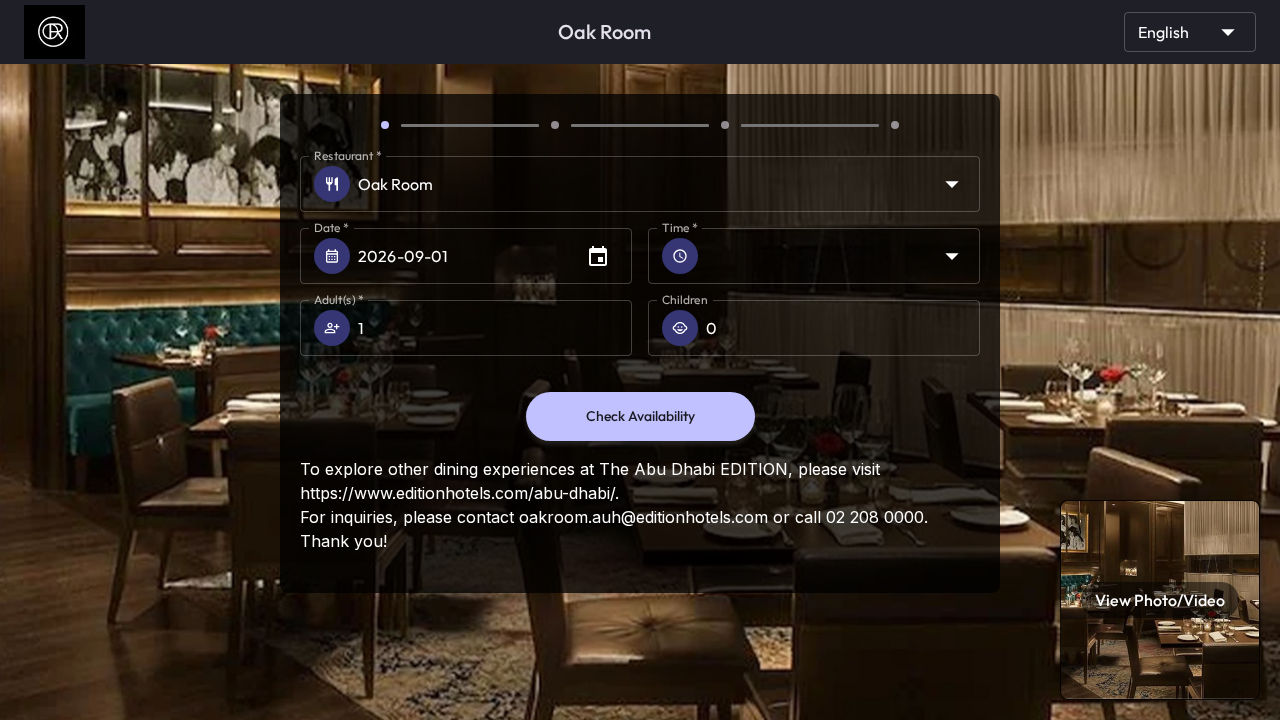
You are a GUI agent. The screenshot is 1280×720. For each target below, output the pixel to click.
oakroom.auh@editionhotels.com (643, 517)
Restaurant (348, 155)
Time (680, 227)
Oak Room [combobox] (395, 184)
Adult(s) (339, 299)
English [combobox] (1163, 32)
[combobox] (843, 256)
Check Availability (640, 416)
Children (685, 299)
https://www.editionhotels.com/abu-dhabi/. (459, 493)
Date (331, 227)
